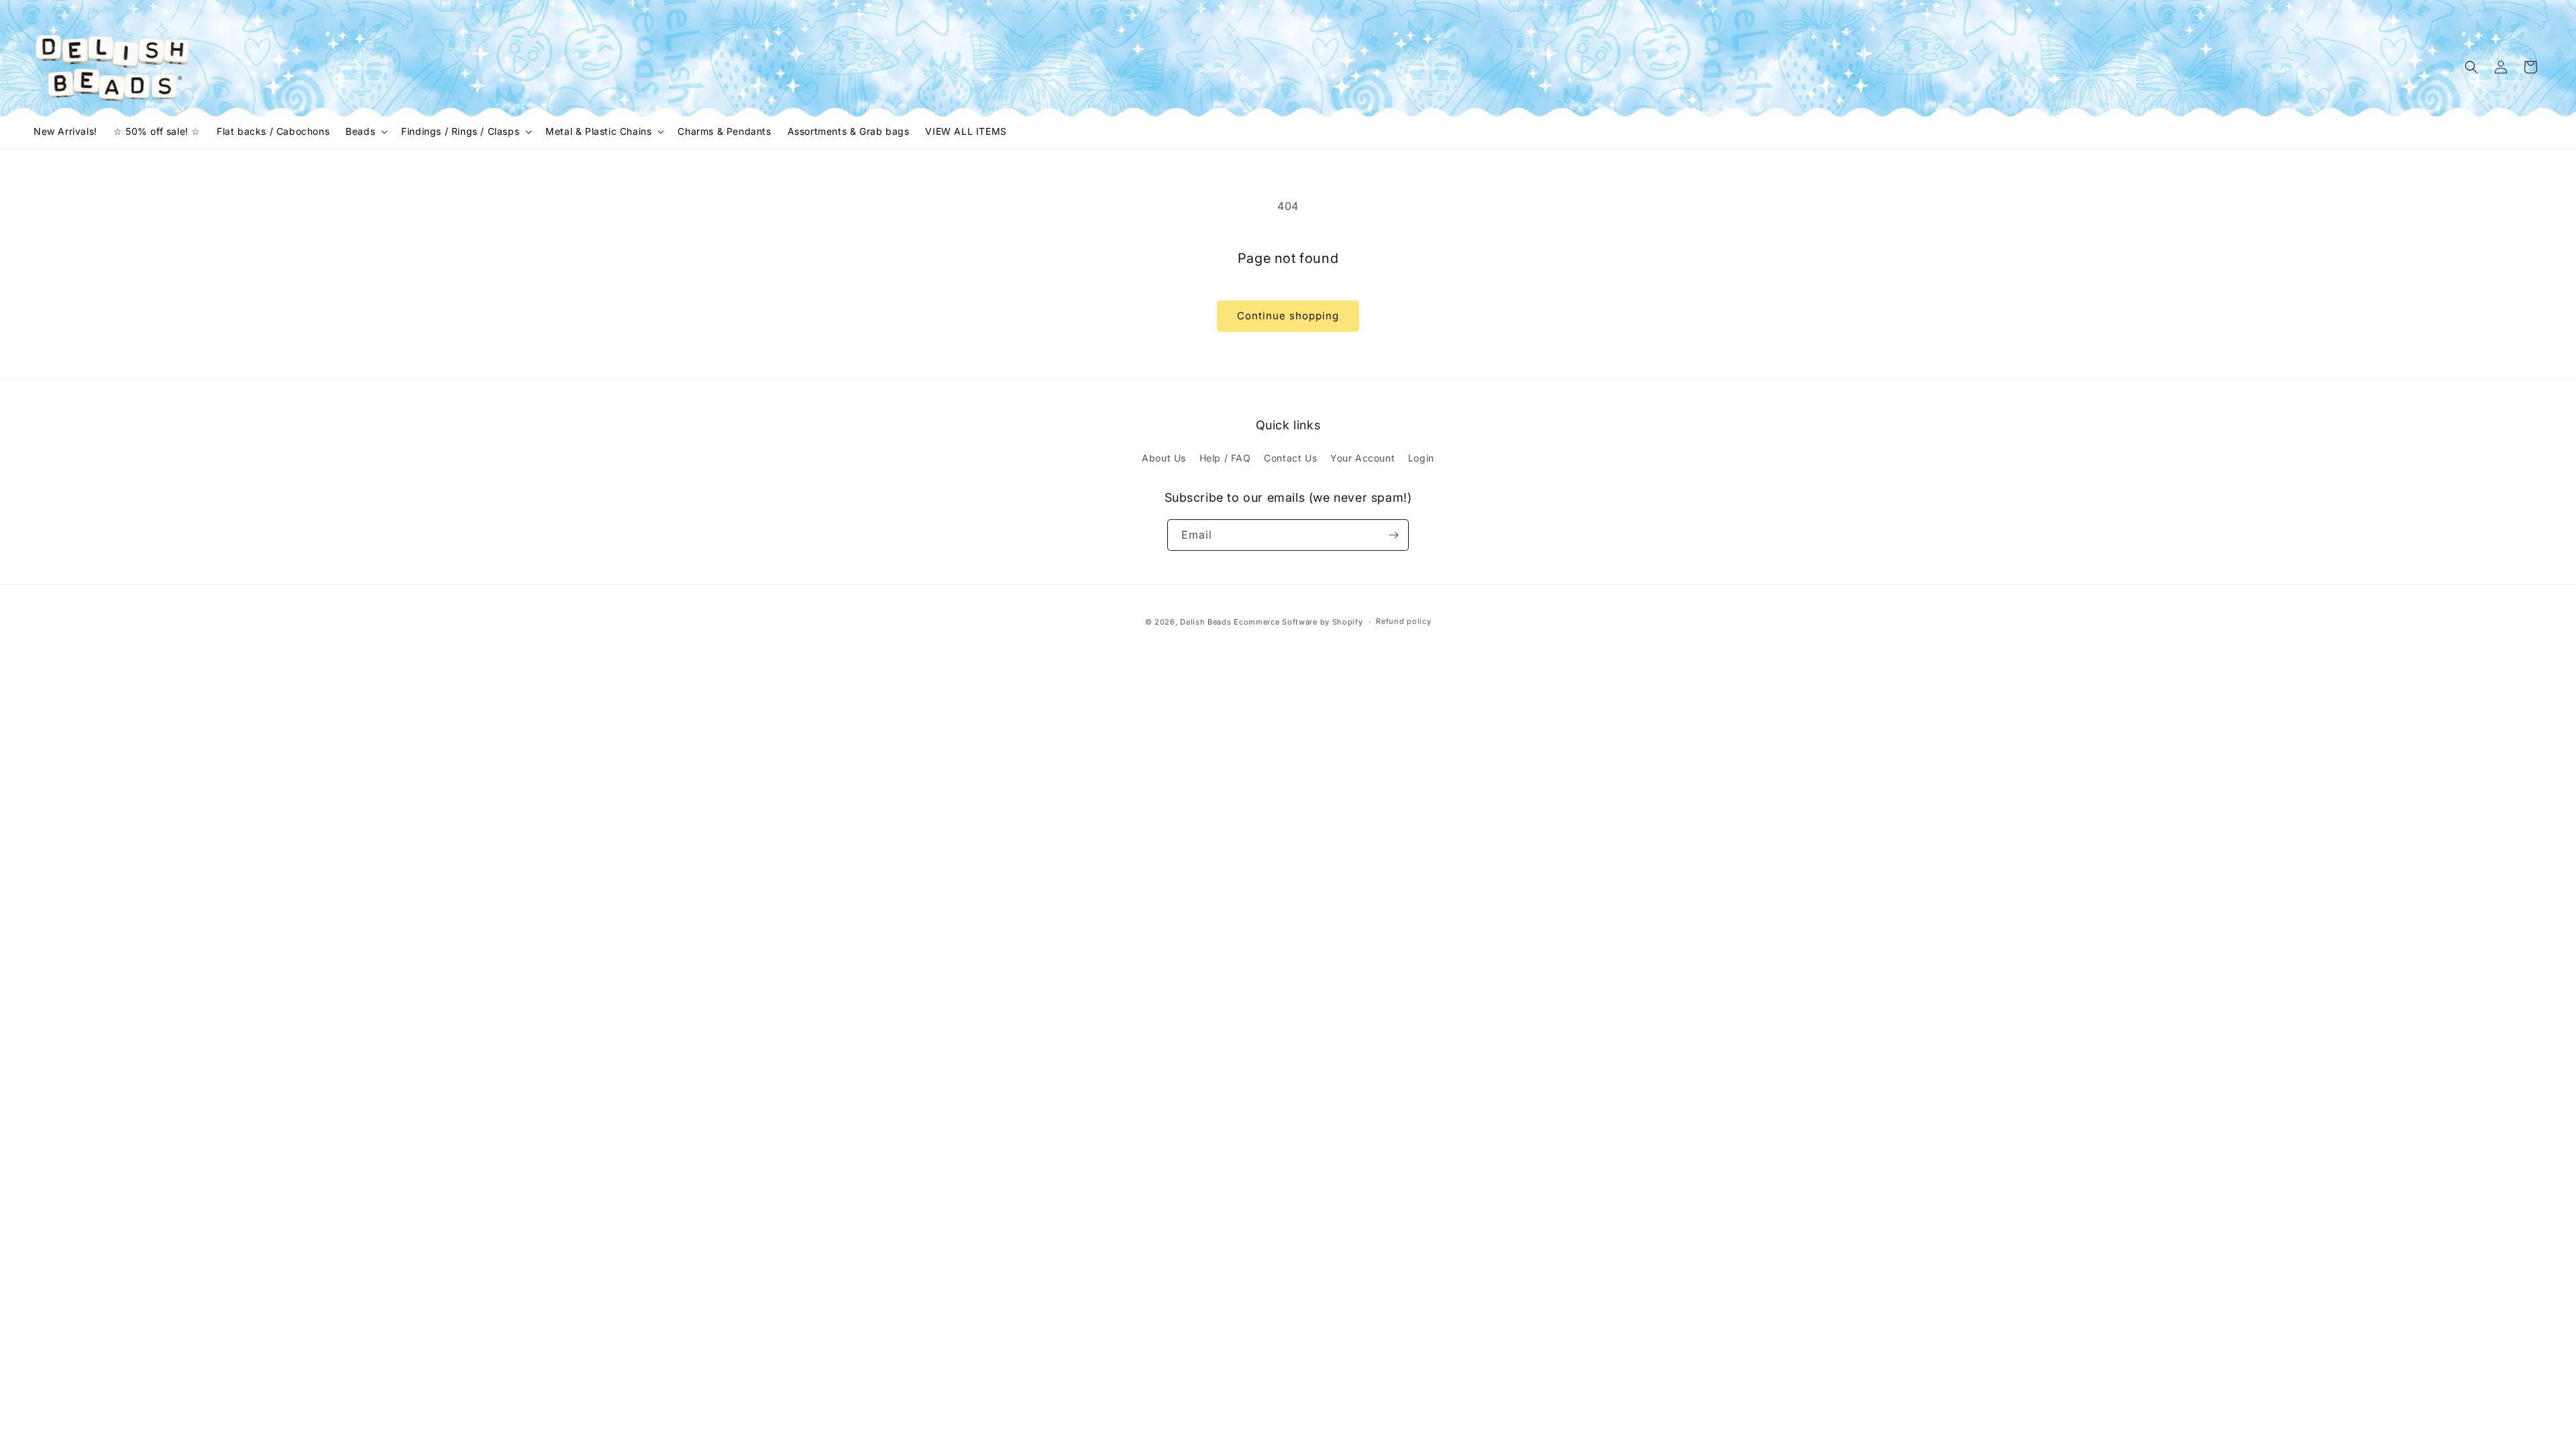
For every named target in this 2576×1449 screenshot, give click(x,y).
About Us (1164, 458)
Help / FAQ (1225, 458)
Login (1421, 458)
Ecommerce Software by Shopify (1298, 622)
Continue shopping (1288, 316)
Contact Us (1290, 458)
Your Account (1362, 458)
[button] (365, 131)
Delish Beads (1205, 622)
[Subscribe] (1393, 535)
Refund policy (1403, 621)
